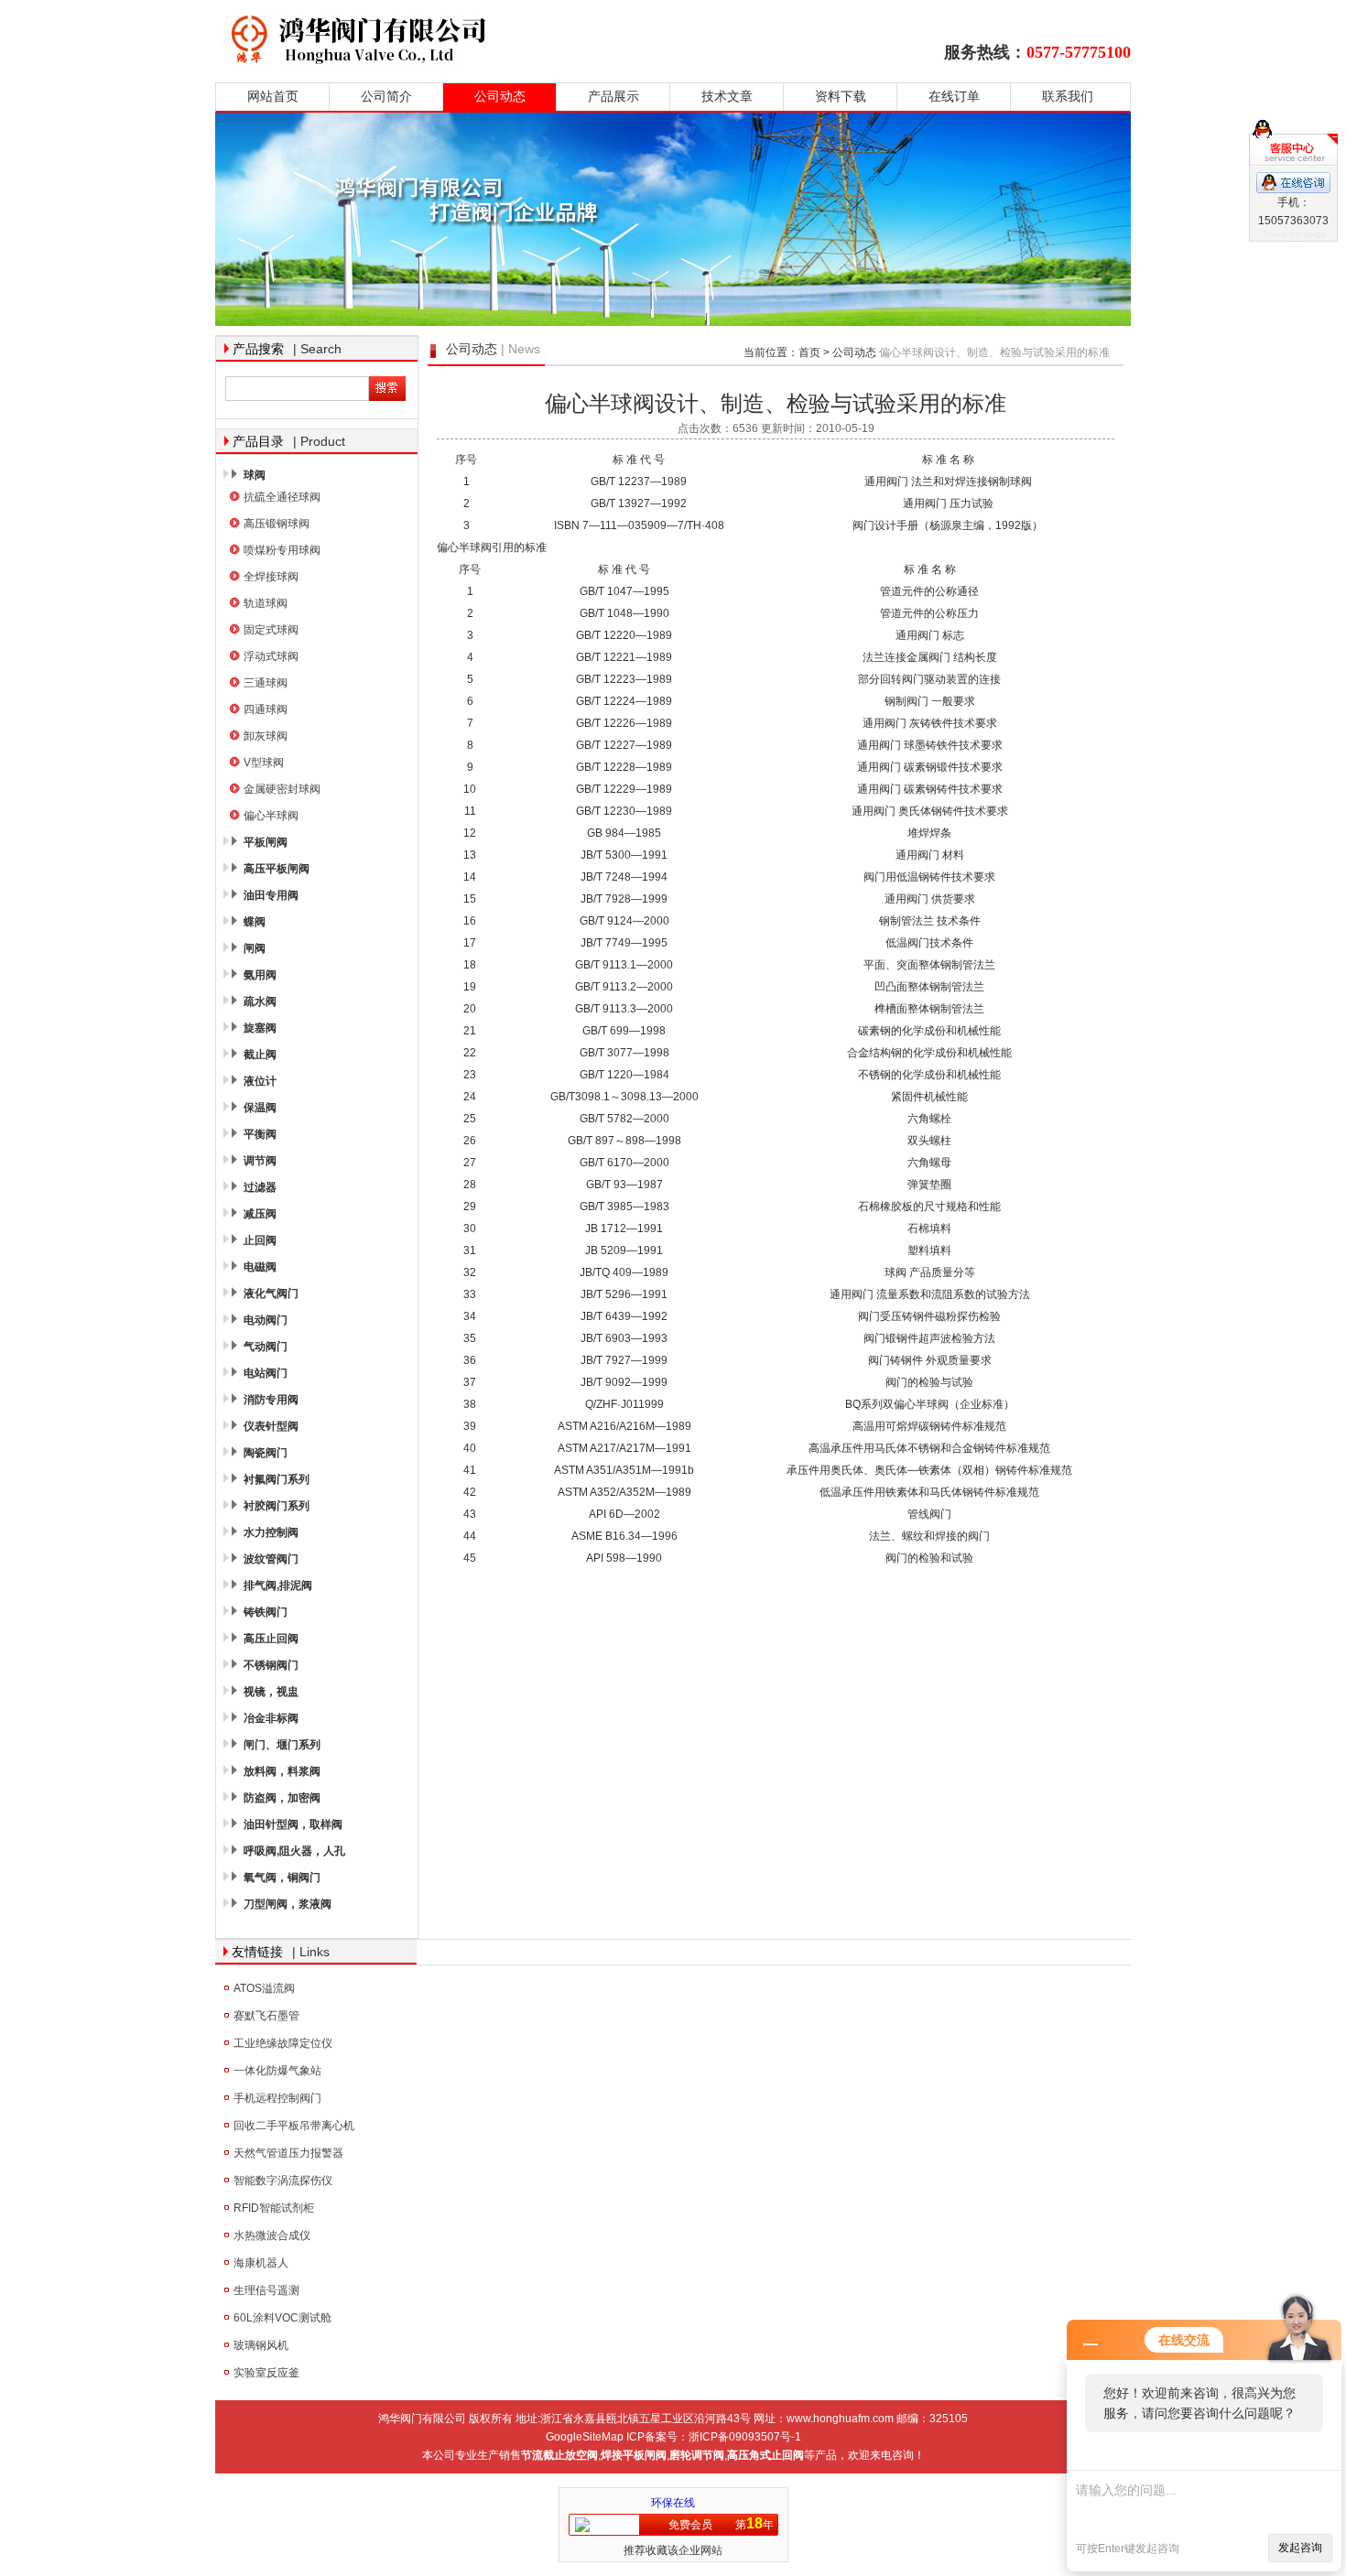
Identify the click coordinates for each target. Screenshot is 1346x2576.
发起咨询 (1300, 2548)
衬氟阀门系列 (277, 1479)
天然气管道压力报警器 (288, 2153)
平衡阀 (260, 1134)
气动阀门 (266, 1347)
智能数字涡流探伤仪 (283, 2181)
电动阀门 (266, 1320)
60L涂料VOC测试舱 (282, 2318)
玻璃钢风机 (261, 2345)
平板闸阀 (266, 842)
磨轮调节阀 (697, 2455)
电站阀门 (266, 1373)
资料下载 (841, 97)
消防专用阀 (271, 1400)
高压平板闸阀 (277, 869)
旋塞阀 (260, 1028)
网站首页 (273, 97)
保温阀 (260, 1108)
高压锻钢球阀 (277, 524)
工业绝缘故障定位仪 (283, 2043)
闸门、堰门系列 (282, 1745)
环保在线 (673, 2503)
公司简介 (386, 97)
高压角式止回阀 (765, 2455)
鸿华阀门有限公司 (474, 39)
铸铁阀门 (266, 1612)
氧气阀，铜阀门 (282, 1878)
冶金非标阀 (271, 1718)
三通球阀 (266, 683)
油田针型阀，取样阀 (293, 1824)
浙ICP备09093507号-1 (745, 2437)
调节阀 (260, 1161)
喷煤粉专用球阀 (282, 550)
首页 (809, 352)
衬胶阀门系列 (277, 1506)
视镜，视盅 (271, 1692)
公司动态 (500, 97)
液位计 (260, 1081)
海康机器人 (261, 2263)
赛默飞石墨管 (266, 2016)
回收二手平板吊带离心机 (294, 2126)
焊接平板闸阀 (634, 2455)
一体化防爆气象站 (277, 2071)
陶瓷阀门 (266, 1453)
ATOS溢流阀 (264, 1988)
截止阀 (260, 1055)
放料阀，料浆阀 (282, 1771)
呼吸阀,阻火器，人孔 (294, 1851)
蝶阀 (255, 922)
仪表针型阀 (271, 1426)
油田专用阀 (271, 895)
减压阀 (260, 1214)
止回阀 (260, 1240)
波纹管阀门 (271, 1559)
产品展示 (613, 97)
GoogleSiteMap (585, 2437)
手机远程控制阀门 (277, 2098)
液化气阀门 (271, 1293)
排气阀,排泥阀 (278, 1586)
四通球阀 (266, 709)
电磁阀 (260, 1267)
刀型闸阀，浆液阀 (288, 1904)
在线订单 (954, 97)
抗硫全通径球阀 (282, 497)
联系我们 (1068, 97)
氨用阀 (260, 975)
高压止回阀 (271, 1639)
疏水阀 (260, 1001)
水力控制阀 (271, 1532)
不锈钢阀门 (271, 1665)
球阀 (255, 475)
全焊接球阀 (271, 577)
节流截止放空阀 (559, 2455)
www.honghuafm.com (840, 2419)
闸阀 (255, 948)
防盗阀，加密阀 (282, 1798)
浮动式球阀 (271, 656)
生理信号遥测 (266, 2290)
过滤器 (260, 1187)
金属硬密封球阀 (282, 789)
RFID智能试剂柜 (274, 2208)
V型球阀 (264, 763)
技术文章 (727, 97)
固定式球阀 (271, 630)
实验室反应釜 (266, 2373)
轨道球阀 (266, 603)
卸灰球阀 (266, 736)
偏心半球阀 (271, 816)
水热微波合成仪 (272, 2235)
